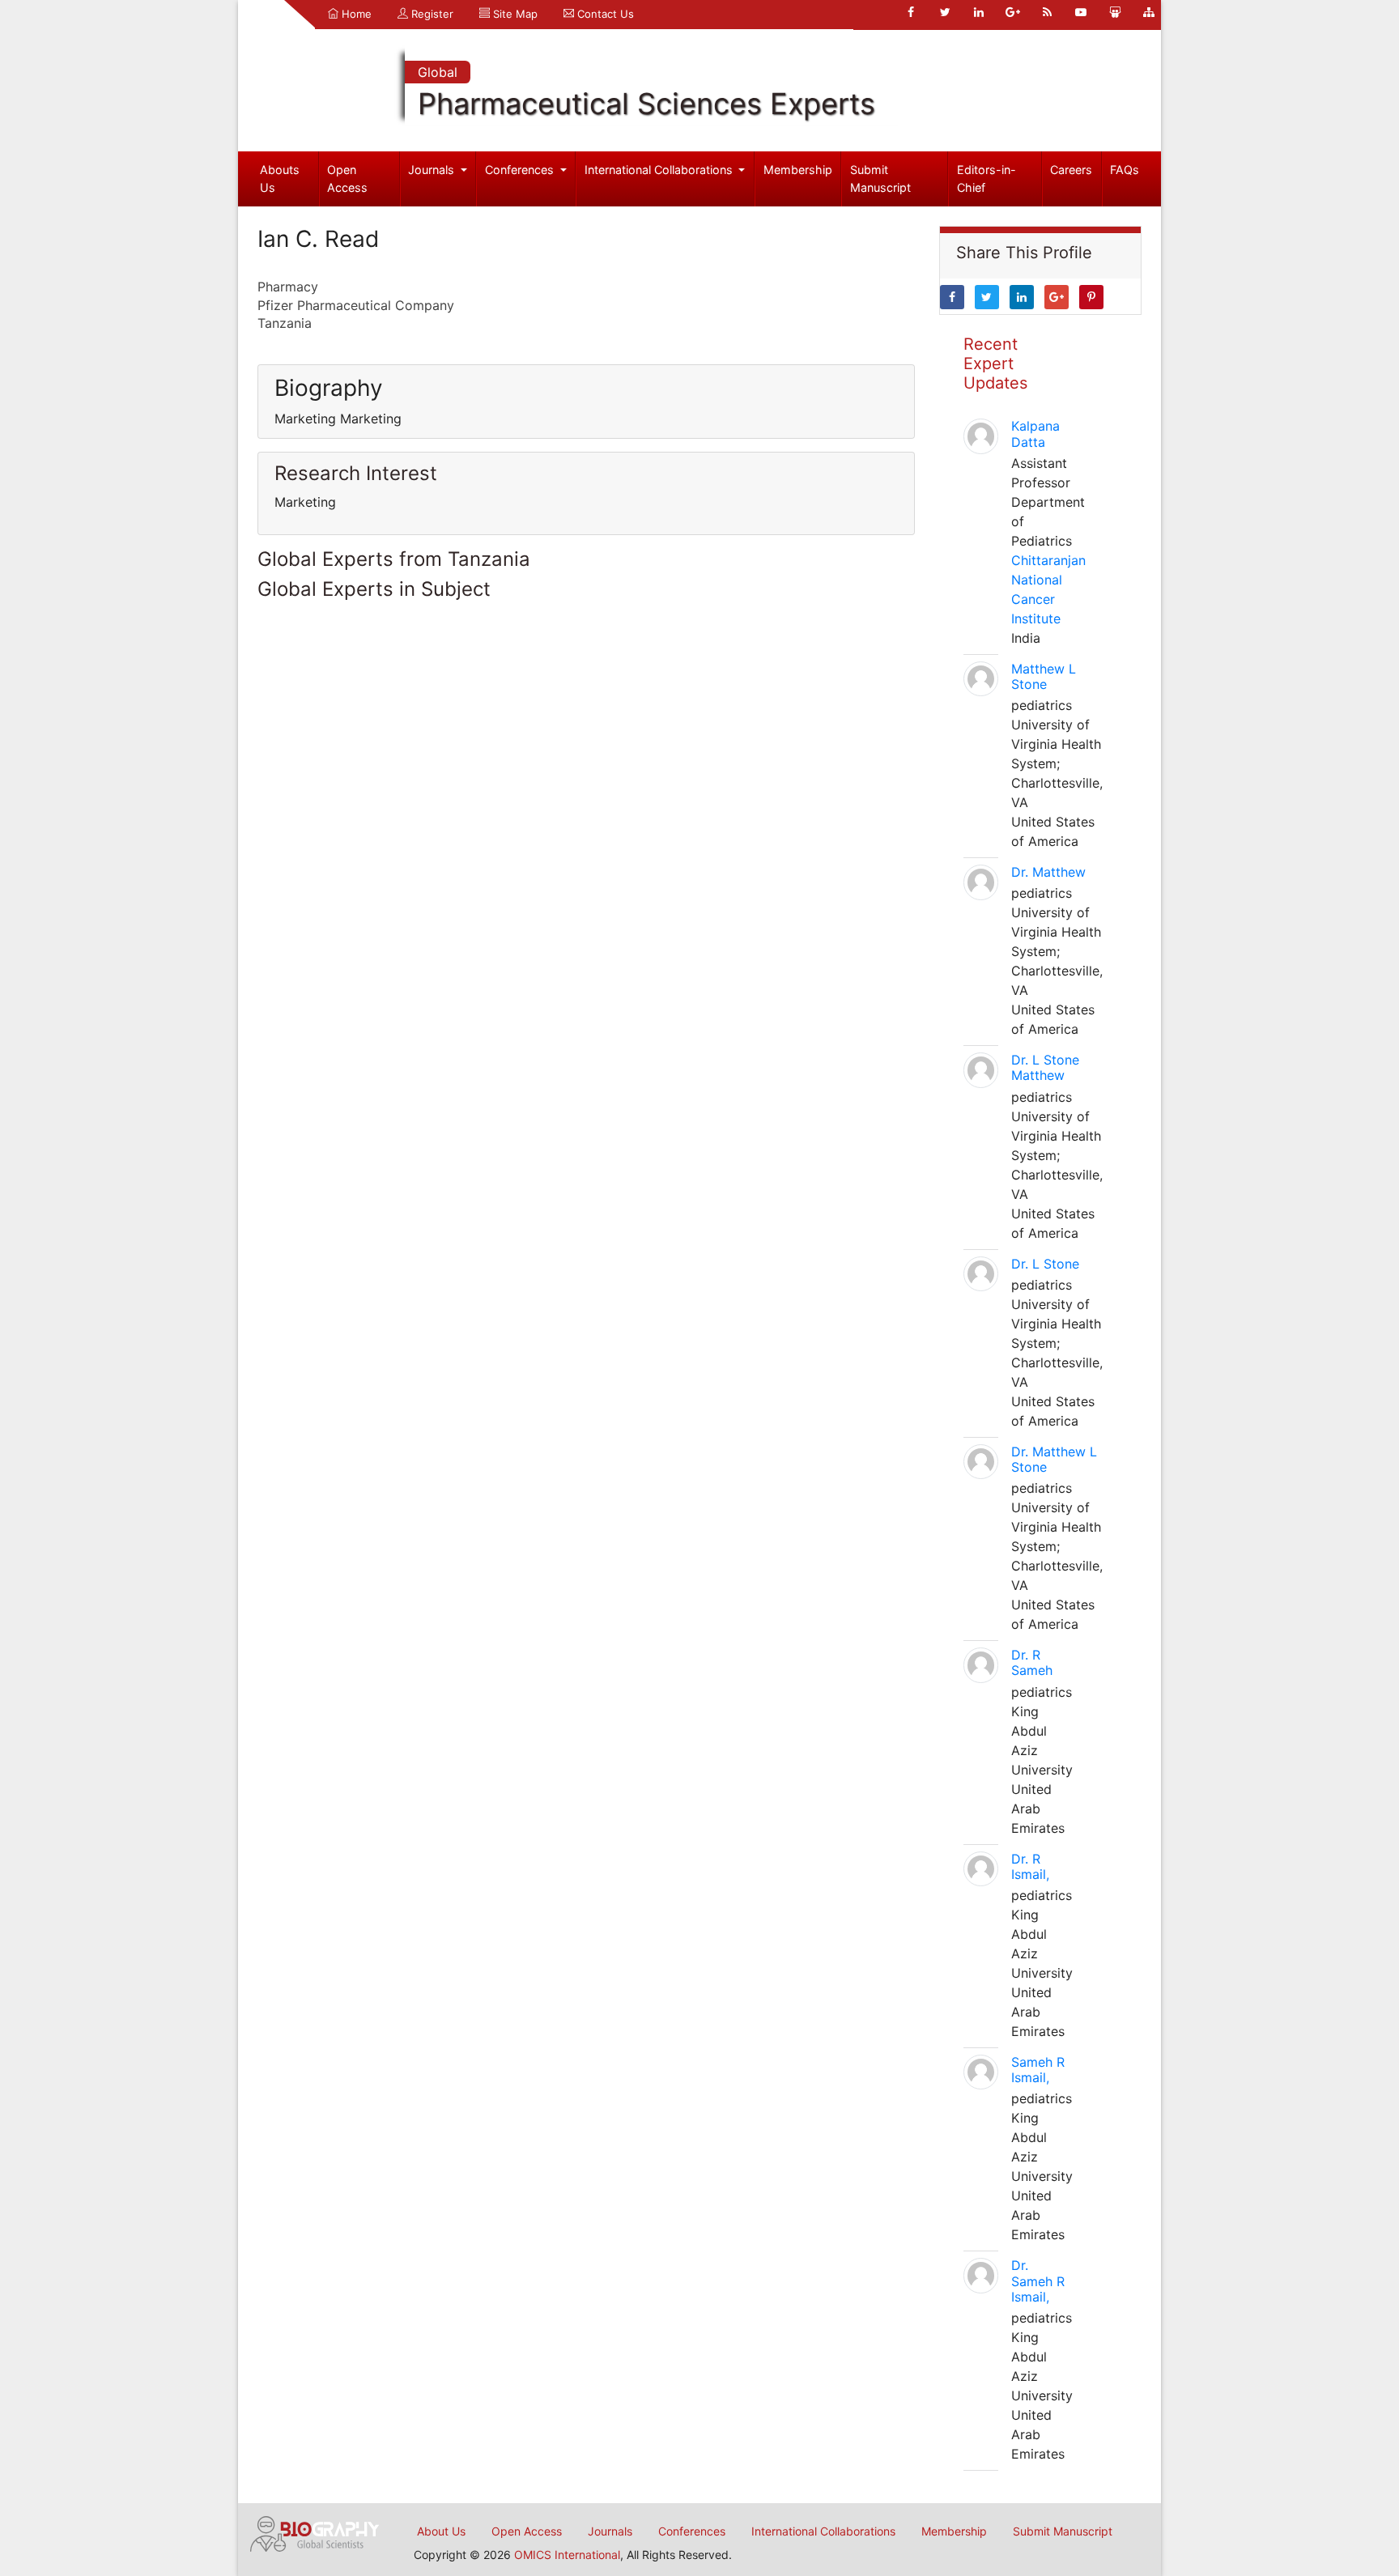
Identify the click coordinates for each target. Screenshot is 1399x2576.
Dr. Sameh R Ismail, (1038, 2281)
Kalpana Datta (1035, 434)
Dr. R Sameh (1032, 1662)
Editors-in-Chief (987, 179)
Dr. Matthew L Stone (1054, 1459)
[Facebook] (911, 12)
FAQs (1125, 170)
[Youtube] (1081, 12)
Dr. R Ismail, (1030, 1866)
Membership (798, 170)
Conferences (521, 170)
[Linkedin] (979, 12)
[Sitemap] (1149, 12)
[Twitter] (945, 12)
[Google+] (1013, 12)
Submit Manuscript (880, 179)
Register (431, 14)
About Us (441, 2531)
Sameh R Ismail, (1038, 2070)
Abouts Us (280, 179)
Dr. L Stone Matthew (1045, 1067)
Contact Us (604, 14)
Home (355, 14)
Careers (1071, 170)
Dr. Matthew (1048, 872)
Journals (433, 170)
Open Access (347, 179)
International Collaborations (660, 170)
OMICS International (567, 2555)
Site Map (514, 14)
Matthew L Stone (1044, 676)
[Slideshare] (1115, 12)
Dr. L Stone (1045, 1264)
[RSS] (1047, 12)
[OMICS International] (315, 2532)
